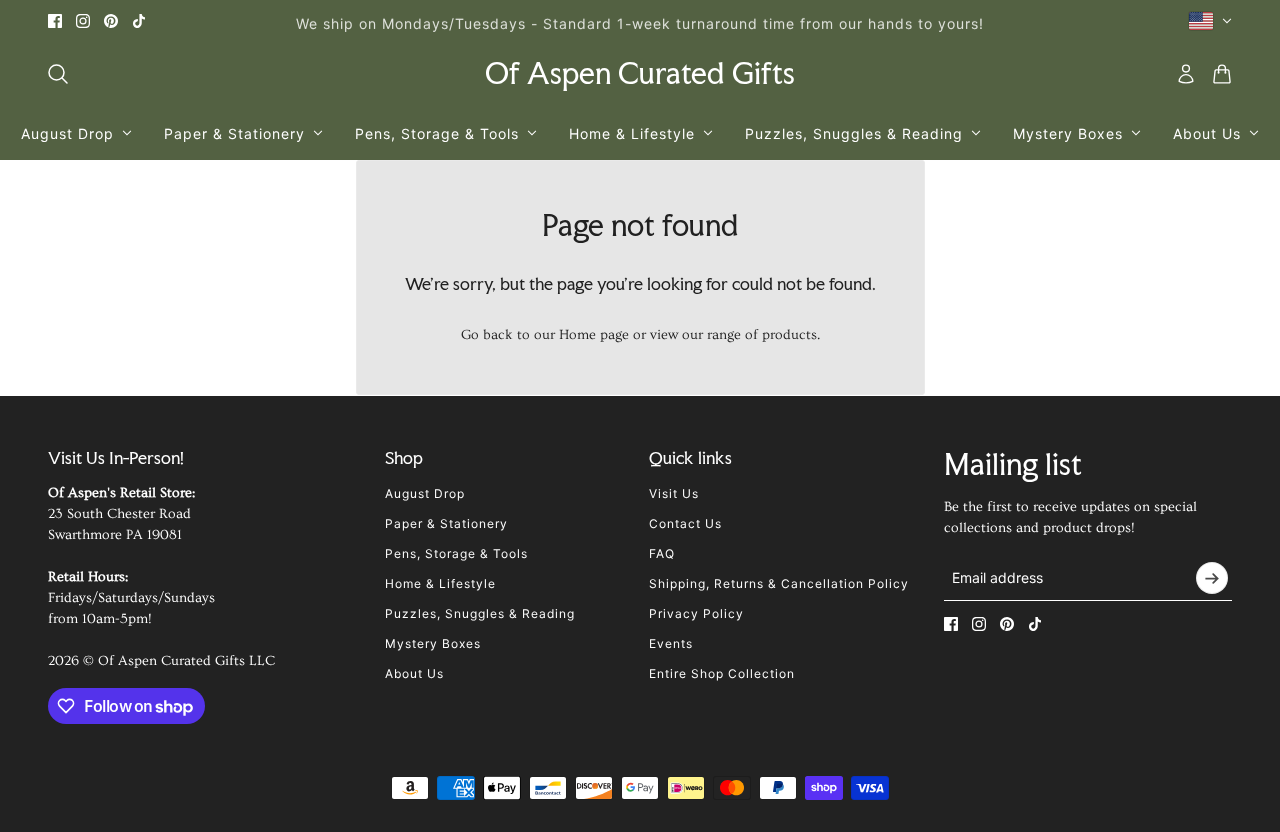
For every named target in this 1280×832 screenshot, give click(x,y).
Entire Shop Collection (722, 673)
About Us (414, 673)
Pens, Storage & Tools (456, 553)
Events (671, 643)
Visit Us (674, 493)
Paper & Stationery (446, 523)
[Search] (58, 74)
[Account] (1186, 74)
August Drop (425, 493)
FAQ (662, 553)
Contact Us (685, 523)
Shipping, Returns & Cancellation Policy (779, 583)
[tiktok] (139, 21)
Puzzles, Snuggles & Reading (480, 613)
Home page (594, 335)
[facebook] (55, 21)
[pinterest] (111, 21)
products (789, 335)
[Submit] (1212, 578)
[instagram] (83, 21)
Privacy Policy (696, 613)
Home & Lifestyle (440, 583)
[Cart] (1222, 74)
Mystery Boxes (433, 643)
